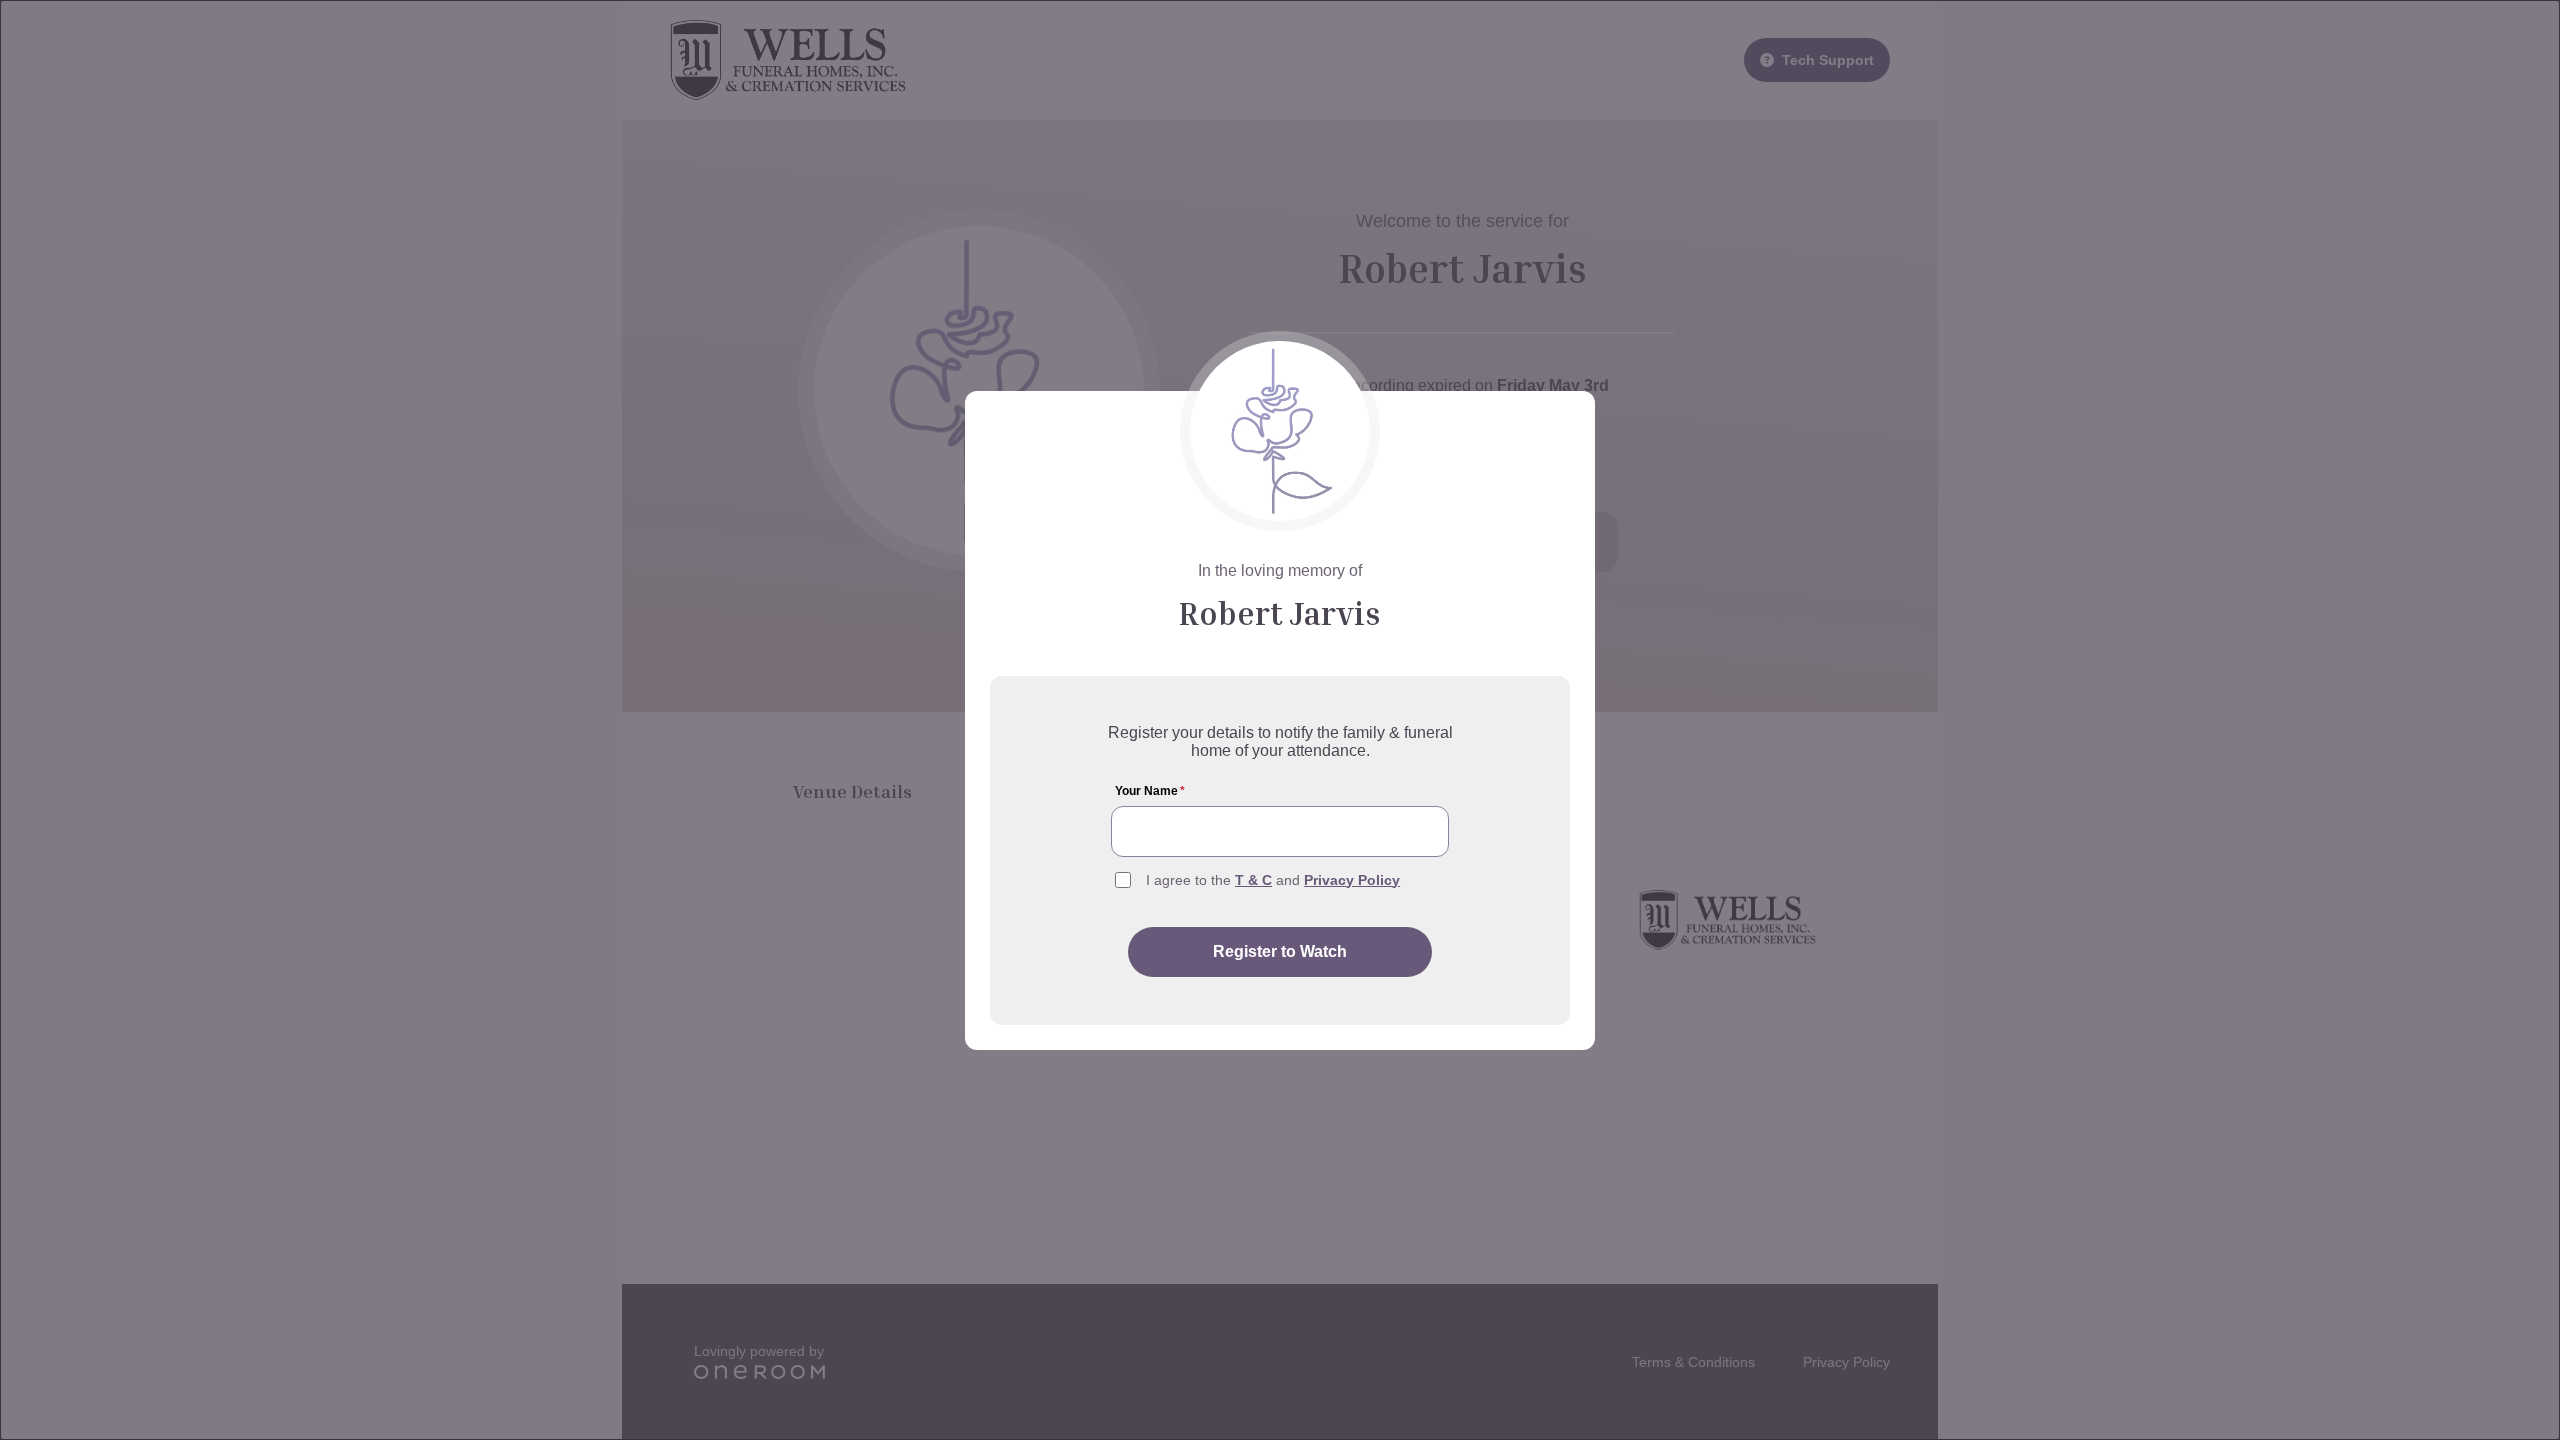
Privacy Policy (1352, 880)
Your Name (1150, 791)
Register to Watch (1280, 951)
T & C (1253, 880)
